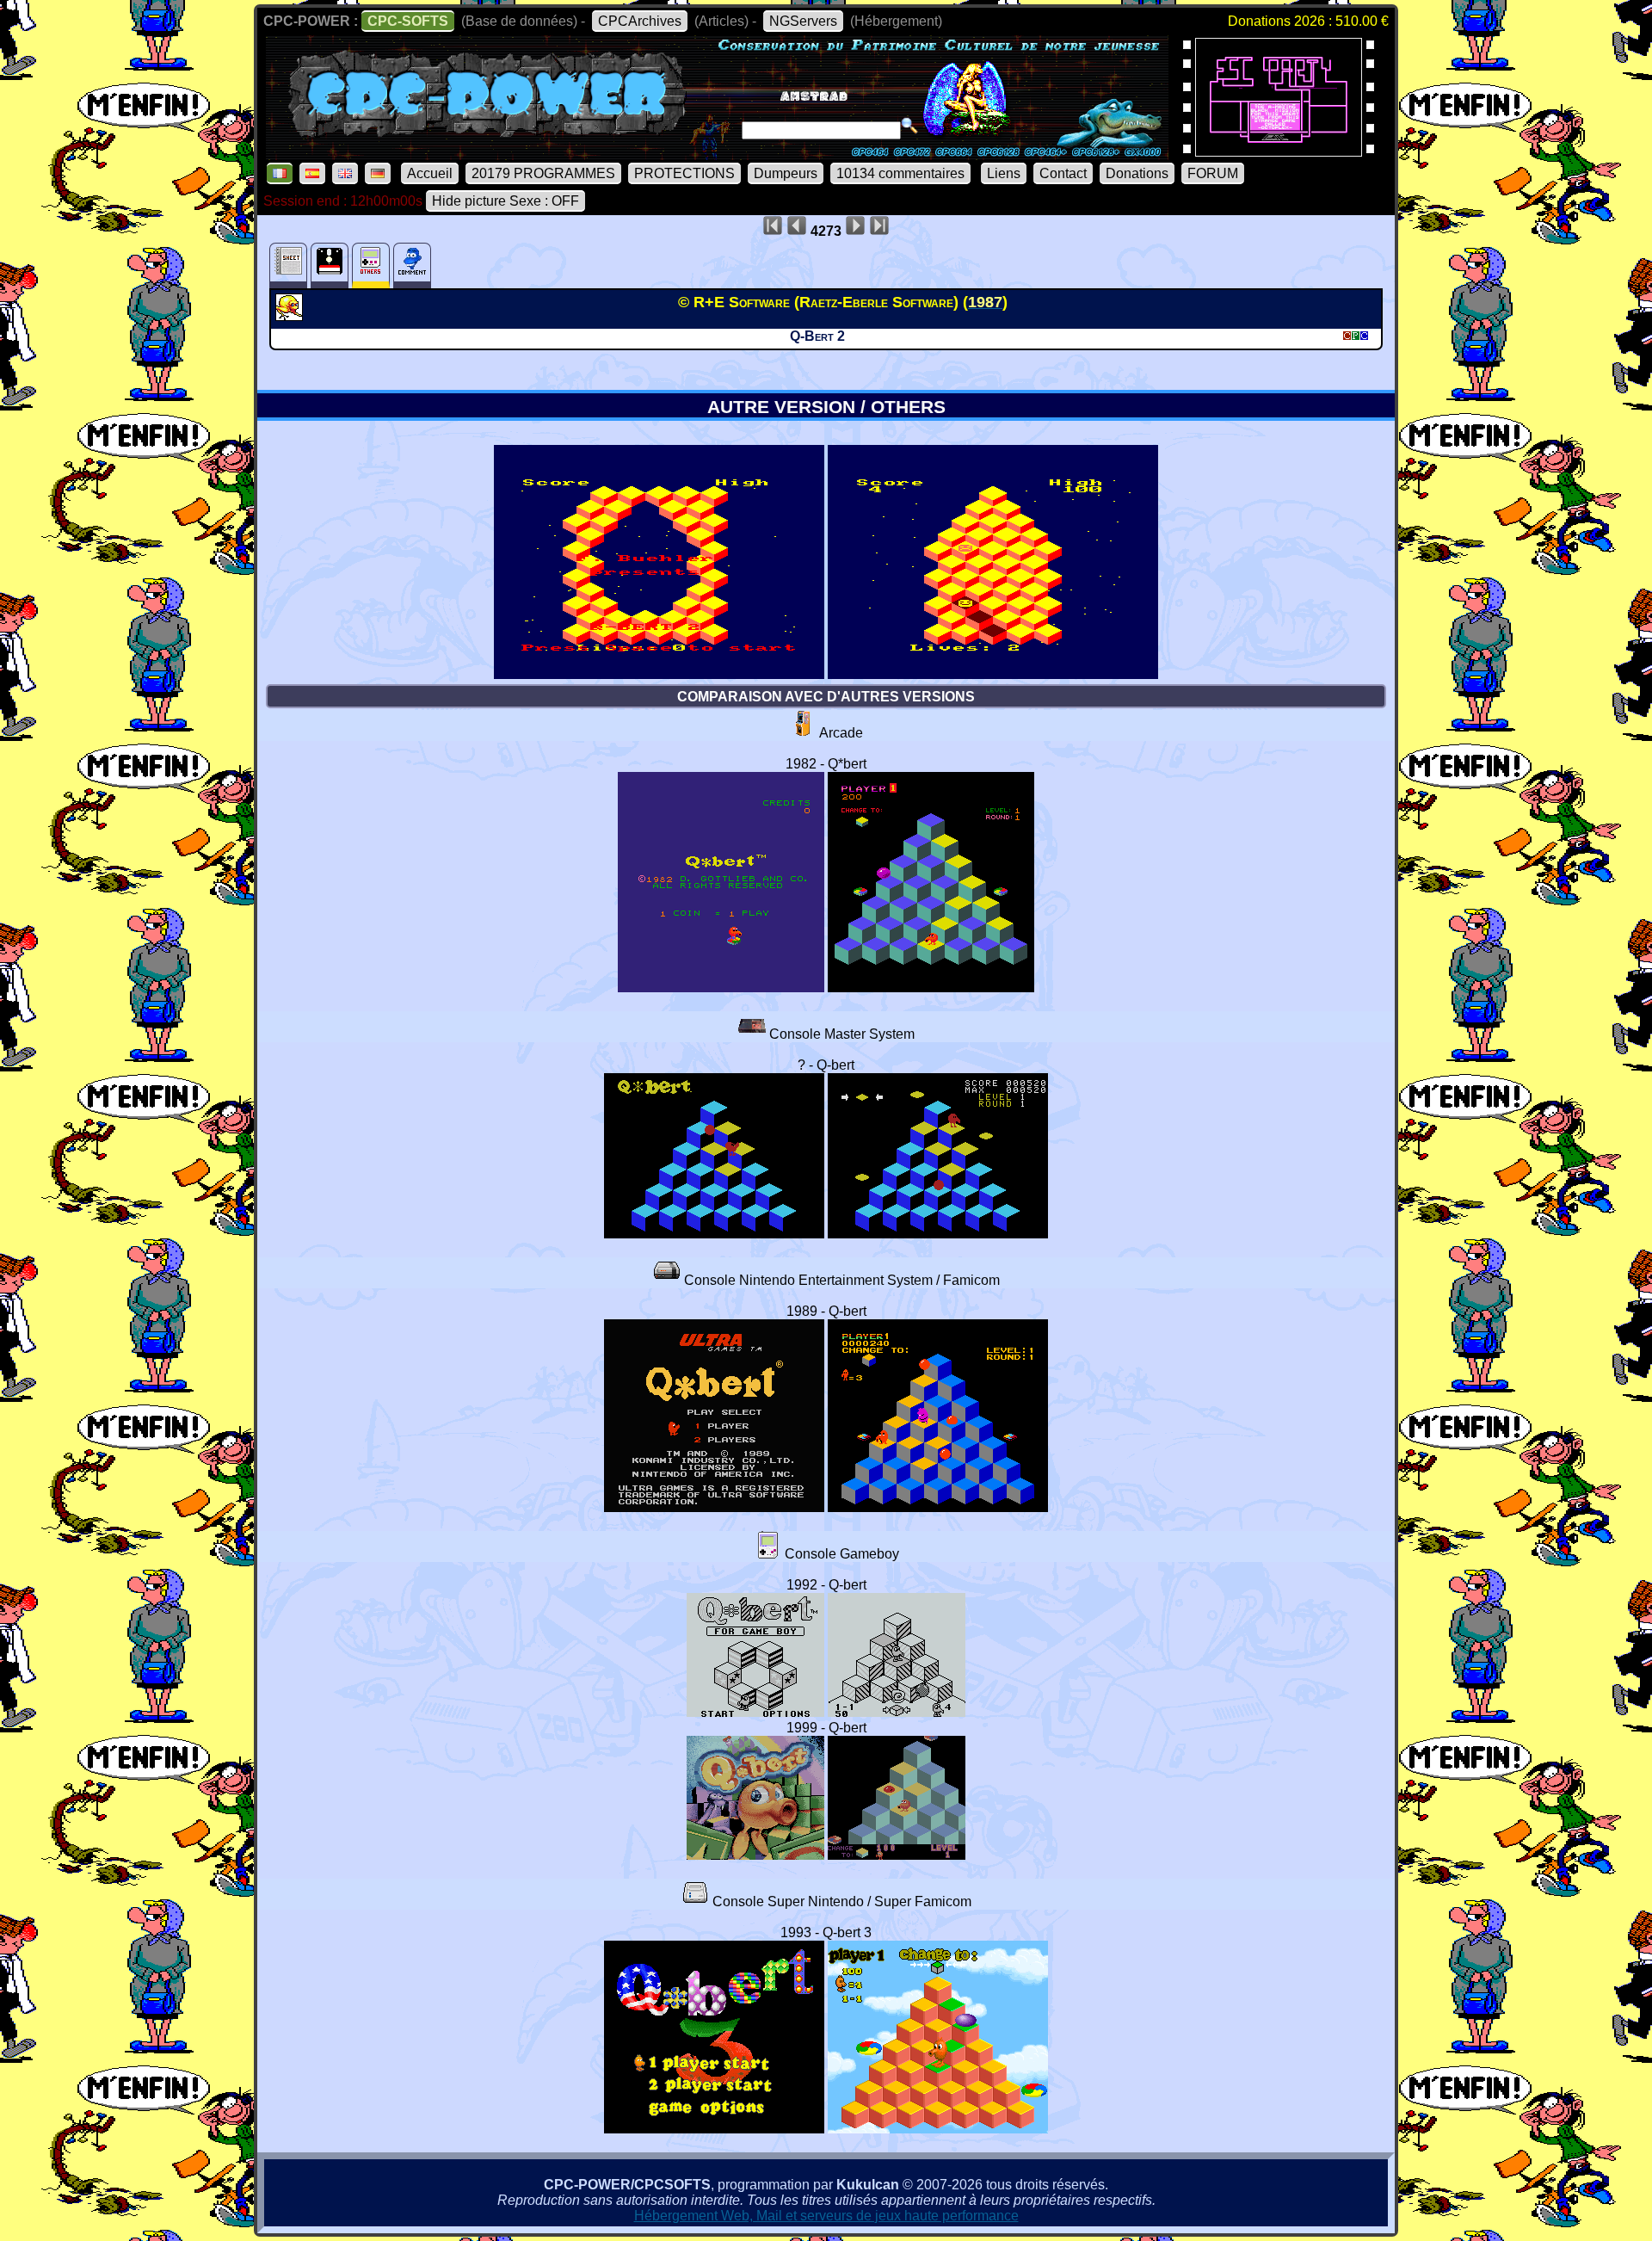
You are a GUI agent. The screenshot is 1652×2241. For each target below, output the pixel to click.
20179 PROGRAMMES (543, 173)
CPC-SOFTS (408, 21)
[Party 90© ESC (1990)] (1279, 151)
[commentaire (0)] (412, 265)
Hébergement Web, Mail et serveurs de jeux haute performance (826, 2216)
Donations (1137, 173)
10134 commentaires (900, 173)
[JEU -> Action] (291, 316)
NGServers (803, 21)
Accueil (430, 173)
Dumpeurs (786, 173)
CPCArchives (640, 21)
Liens (1004, 173)
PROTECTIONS (684, 173)
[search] (909, 126)
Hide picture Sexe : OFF (505, 201)
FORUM (1213, 173)
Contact (1063, 173)
